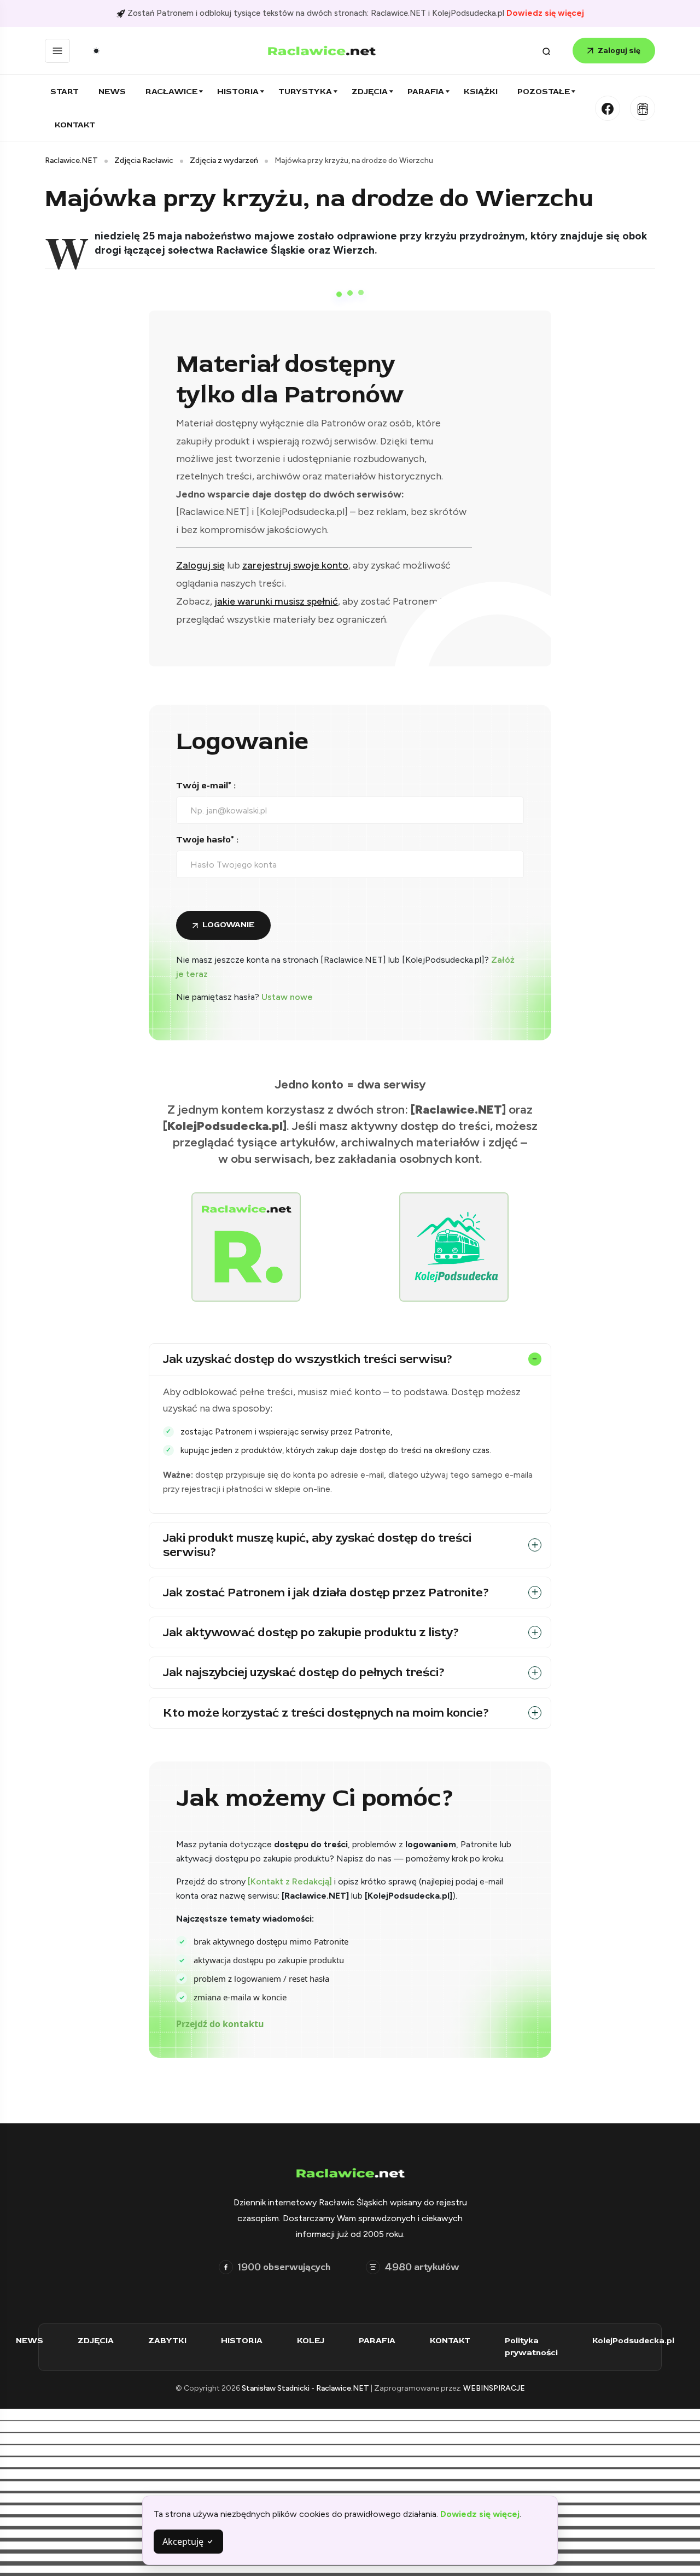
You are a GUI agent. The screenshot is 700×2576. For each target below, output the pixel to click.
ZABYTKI (167, 2341)
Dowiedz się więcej (545, 13)
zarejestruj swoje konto (295, 565)
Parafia (426, 92)
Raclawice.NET (71, 160)
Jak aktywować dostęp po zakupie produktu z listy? (311, 1632)
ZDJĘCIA (96, 2341)
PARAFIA (377, 2341)
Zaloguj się (619, 51)
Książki (481, 92)
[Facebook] (608, 108)
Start (65, 92)
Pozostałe (544, 92)
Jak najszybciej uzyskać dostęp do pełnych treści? (304, 1672)
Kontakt (75, 125)
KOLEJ (311, 2341)
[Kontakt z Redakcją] (290, 1881)
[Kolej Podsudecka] (643, 108)
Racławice (171, 92)
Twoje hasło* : (207, 840)
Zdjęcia (370, 92)
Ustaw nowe (287, 997)
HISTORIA (242, 2341)
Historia (238, 92)
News (112, 92)
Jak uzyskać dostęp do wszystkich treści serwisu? (308, 1359)
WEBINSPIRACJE (494, 2388)
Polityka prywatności (531, 2347)
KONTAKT (450, 2341)
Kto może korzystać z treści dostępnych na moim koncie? (326, 1713)
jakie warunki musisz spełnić (276, 601)
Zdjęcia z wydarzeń (224, 160)
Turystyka (305, 92)
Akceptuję (184, 2542)
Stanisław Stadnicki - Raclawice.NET (306, 2388)
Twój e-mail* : (206, 786)
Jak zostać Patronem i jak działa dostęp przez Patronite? (326, 1593)
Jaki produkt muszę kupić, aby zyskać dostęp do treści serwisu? (317, 1545)
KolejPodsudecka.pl (633, 2341)
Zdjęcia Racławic (144, 160)
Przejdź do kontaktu (220, 2024)
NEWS (30, 2341)
